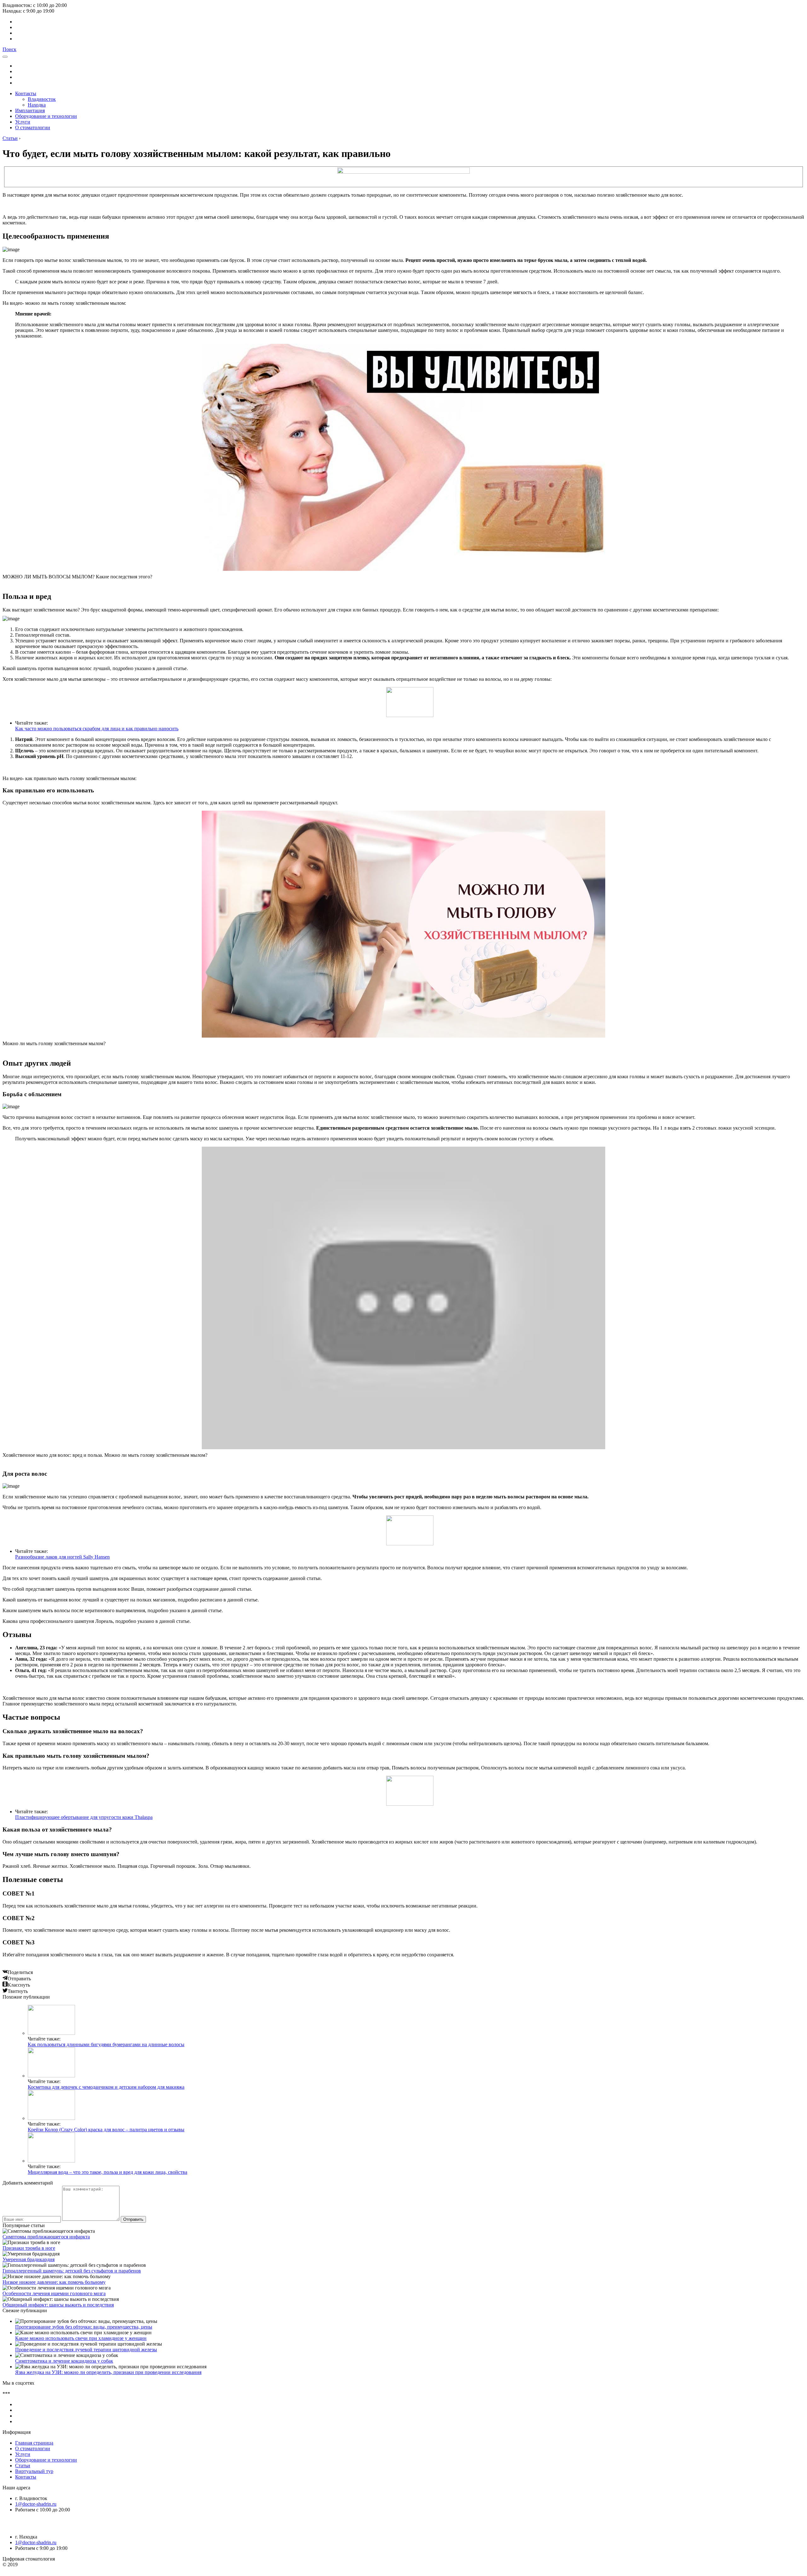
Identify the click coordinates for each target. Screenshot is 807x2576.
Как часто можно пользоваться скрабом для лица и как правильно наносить (97, 729)
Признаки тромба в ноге (29, 2248)
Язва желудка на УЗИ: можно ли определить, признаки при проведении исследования (108, 2372)
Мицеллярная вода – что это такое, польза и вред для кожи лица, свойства (107, 2172)
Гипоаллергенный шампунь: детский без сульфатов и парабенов (72, 2271)
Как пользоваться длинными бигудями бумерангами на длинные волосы (106, 2044)
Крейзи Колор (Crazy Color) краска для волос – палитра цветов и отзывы (106, 2130)
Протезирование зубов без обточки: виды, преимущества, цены (84, 2327)
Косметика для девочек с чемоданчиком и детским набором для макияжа (106, 2087)
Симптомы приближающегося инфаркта (46, 2237)
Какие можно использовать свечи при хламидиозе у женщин (81, 2338)
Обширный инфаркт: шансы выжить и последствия (58, 2305)
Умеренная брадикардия (29, 2259)
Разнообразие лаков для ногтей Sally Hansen (62, 1557)
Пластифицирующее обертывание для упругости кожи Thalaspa (84, 1817)
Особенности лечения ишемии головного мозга (54, 2293)
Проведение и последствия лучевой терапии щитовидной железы (86, 2350)
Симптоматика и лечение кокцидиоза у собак (64, 2361)
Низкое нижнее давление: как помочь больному (54, 2282)
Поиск (9, 49)
